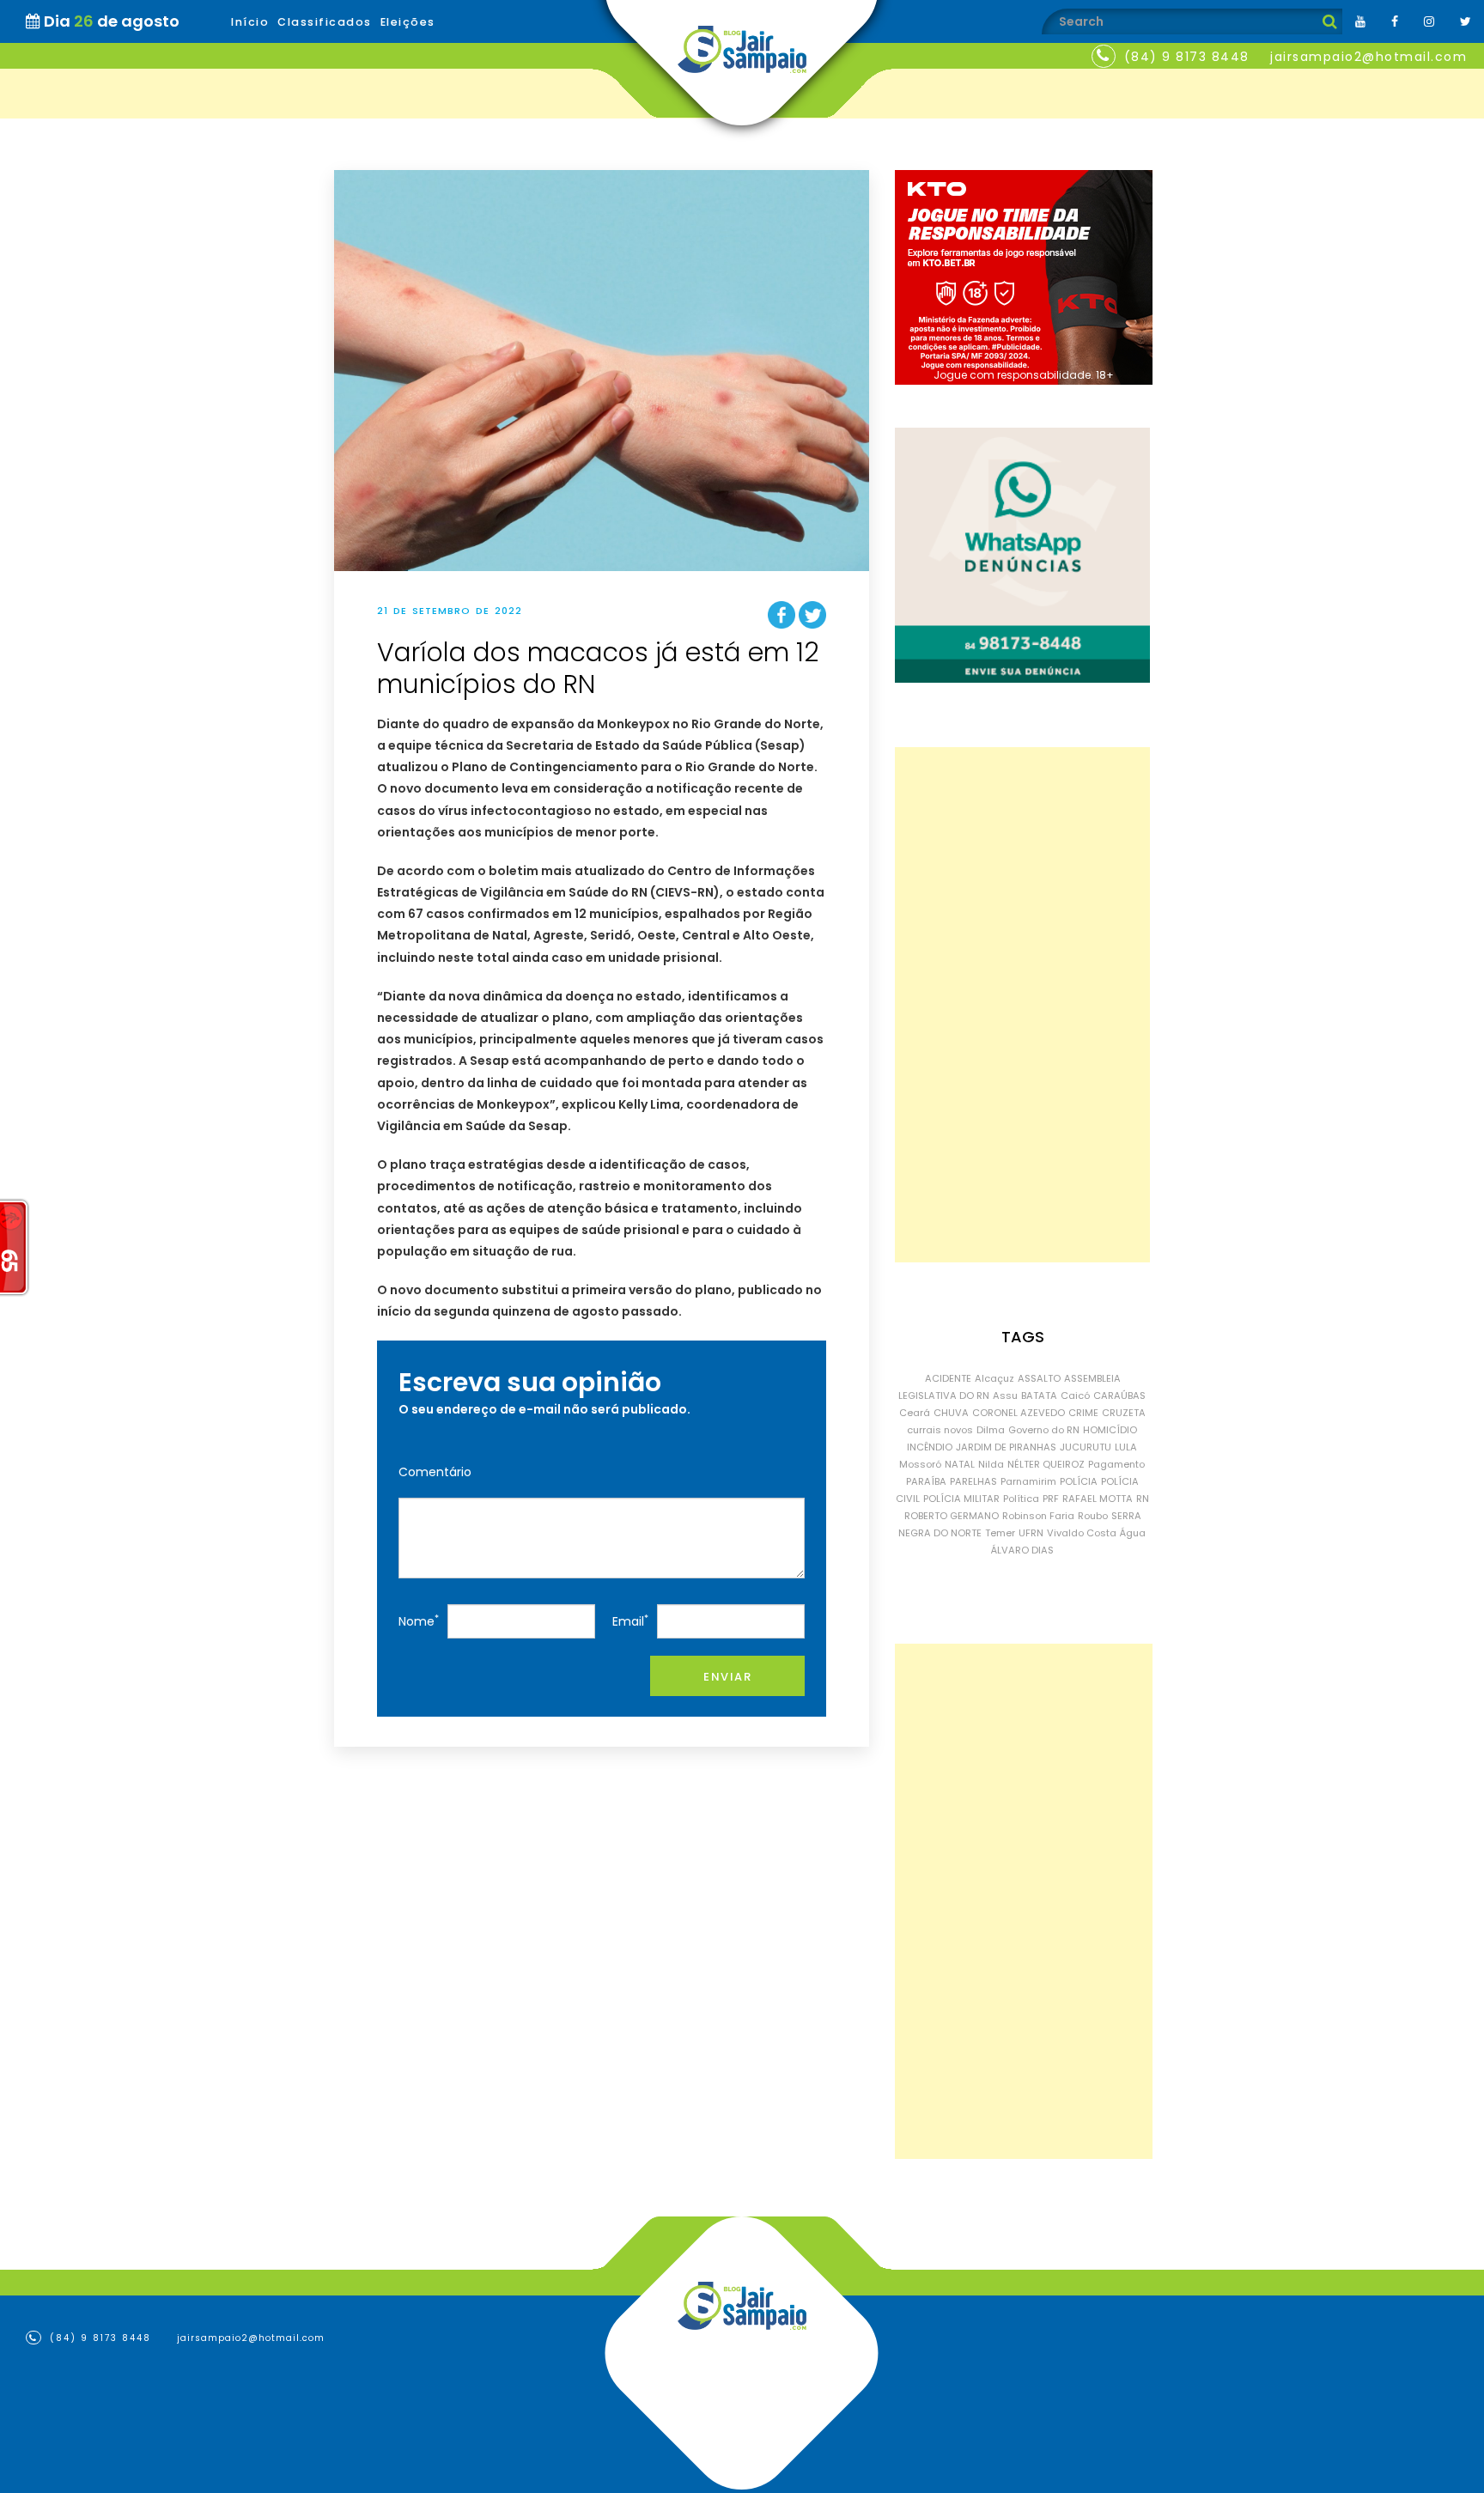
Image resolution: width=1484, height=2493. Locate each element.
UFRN (1031, 1533)
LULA (1126, 1447)
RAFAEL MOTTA (1098, 1499)
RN (1143, 1499)
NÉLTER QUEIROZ (1046, 1464)
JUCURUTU (1086, 1447)
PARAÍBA (926, 1481)
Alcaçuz (994, 1378)
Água (1133, 1533)
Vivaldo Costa (1082, 1533)
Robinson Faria (1038, 1516)
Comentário (435, 1472)
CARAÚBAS (1119, 1395)
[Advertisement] (1022, 1005)
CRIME (1083, 1413)
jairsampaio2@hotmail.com (1368, 57)
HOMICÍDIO (1110, 1430)
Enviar (727, 1677)
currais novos (940, 1430)
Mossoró (920, 1464)
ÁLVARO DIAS (1022, 1550)
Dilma (991, 1430)
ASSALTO (1039, 1378)
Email (630, 1621)
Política (1021, 1499)
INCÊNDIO (930, 1447)
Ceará (915, 1413)
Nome (419, 1621)
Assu (1005, 1395)
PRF (1051, 1499)
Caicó (1075, 1395)
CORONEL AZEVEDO (1019, 1413)
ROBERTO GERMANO (952, 1516)
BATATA (1039, 1395)
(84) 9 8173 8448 (1187, 57)
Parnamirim (1028, 1481)
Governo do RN (1044, 1430)
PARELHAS (973, 1481)
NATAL (960, 1464)
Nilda (991, 1464)
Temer (1000, 1533)
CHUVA (951, 1413)
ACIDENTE (948, 1378)
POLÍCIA (1079, 1481)
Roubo (1093, 1516)
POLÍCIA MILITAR (961, 1499)
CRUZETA (1124, 1413)
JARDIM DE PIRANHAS (1006, 1447)
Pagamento (1116, 1464)
